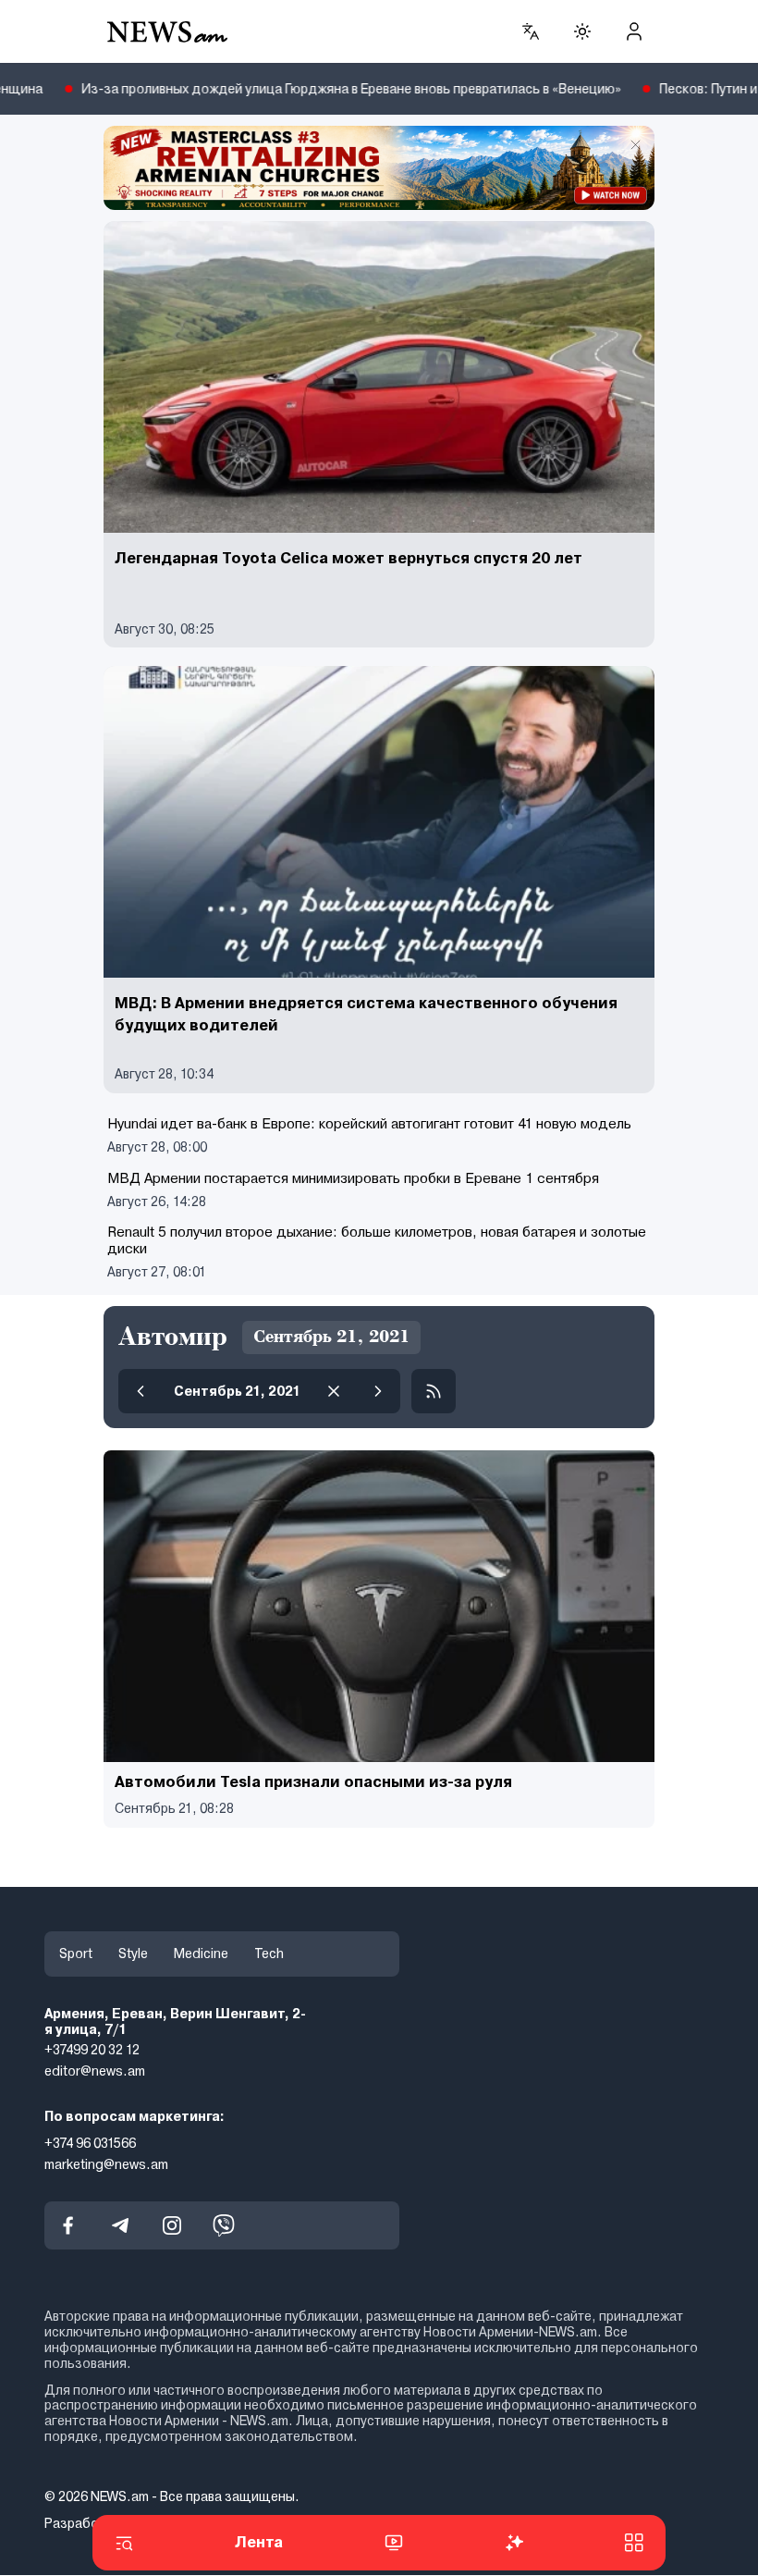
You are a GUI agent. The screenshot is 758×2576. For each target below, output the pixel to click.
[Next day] (378, 1391)
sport (76, 1954)
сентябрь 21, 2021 (237, 1391)
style (133, 1954)
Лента (259, 2542)
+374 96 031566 (90, 2143)
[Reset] (334, 1391)
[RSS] (434, 1391)
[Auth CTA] (634, 31)
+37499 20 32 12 (92, 2051)
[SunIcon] (582, 31)
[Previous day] (141, 1391)
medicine (201, 1954)
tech (269, 1954)
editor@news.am (95, 2071)
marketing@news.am (106, 2164)
